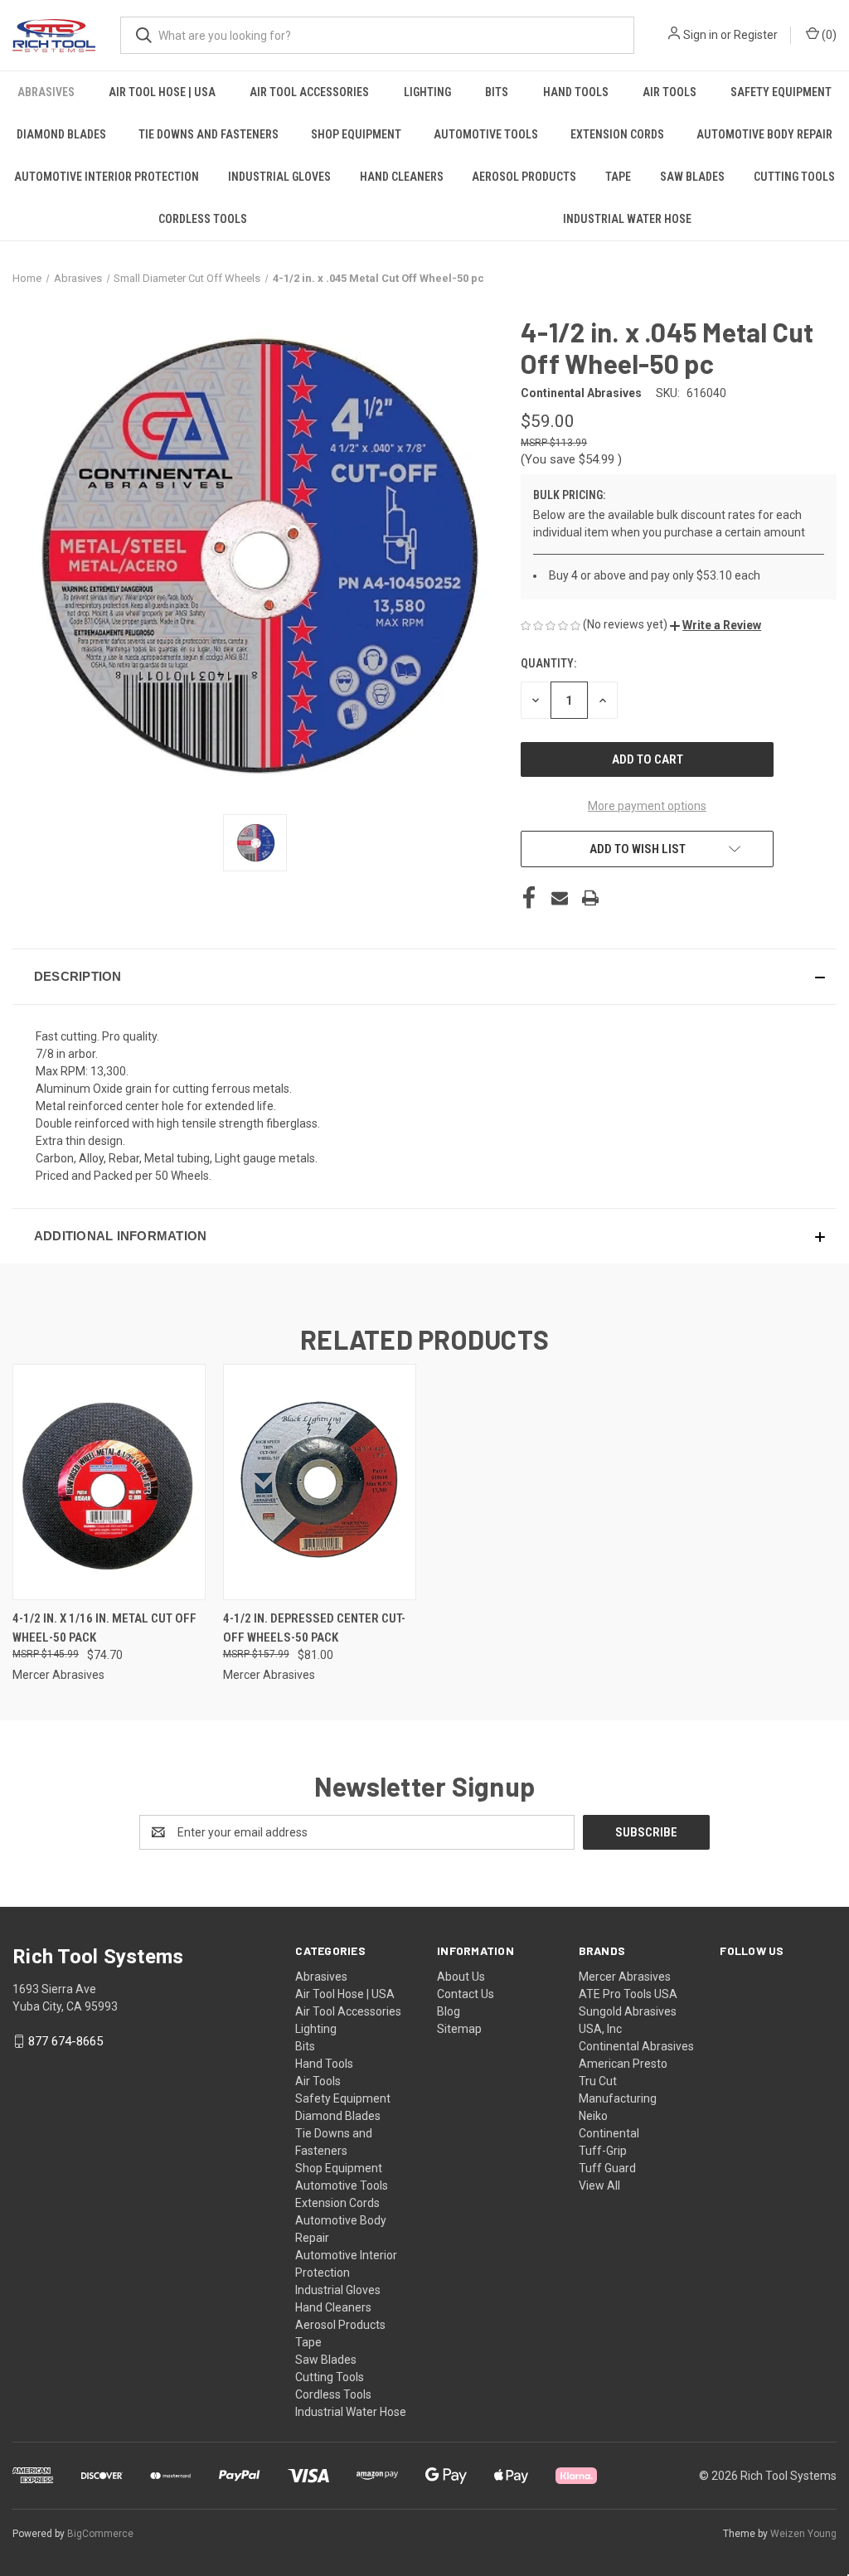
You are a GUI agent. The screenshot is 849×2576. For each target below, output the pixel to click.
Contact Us (466, 1994)
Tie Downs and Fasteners (209, 134)
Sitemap (459, 2029)
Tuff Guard (607, 2168)
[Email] (560, 898)
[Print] (590, 898)
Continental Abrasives (636, 2046)
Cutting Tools (794, 177)
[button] (716, 625)
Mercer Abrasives (625, 1977)
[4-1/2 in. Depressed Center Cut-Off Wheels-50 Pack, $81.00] (320, 1482)
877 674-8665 (65, 2041)
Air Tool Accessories (309, 92)
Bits (497, 92)
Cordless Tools (203, 219)
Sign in (701, 35)
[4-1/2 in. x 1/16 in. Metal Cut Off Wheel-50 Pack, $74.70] (109, 1482)
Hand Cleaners (402, 177)
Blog (449, 2011)
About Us (461, 1977)
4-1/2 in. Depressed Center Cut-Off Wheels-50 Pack (314, 1628)
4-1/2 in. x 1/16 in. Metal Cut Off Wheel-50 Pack (104, 1628)
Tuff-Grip (603, 2151)
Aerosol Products (524, 177)
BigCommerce (100, 2534)
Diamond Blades (61, 134)
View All (599, 2185)
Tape (618, 177)
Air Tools (669, 92)
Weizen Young (803, 2534)
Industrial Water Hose (627, 219)
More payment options (647, 806)
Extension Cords (617, 134)
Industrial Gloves (279, 177)
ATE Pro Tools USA (628, 1994)
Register (756, 35)
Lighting (427, 92)
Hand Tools (576, 92)
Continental (609, 2133)
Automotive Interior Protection (107, 177)
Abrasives (46, 92)
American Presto (623, 2064)
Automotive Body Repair (764, 134)
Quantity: (548, 663)
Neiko (593, 2116)
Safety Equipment (781, 92)
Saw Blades (692, 177)
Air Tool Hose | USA (162, 92)
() (828, 35)
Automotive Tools (486, 134)
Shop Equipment (356, 134)
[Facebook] (529, 898)
